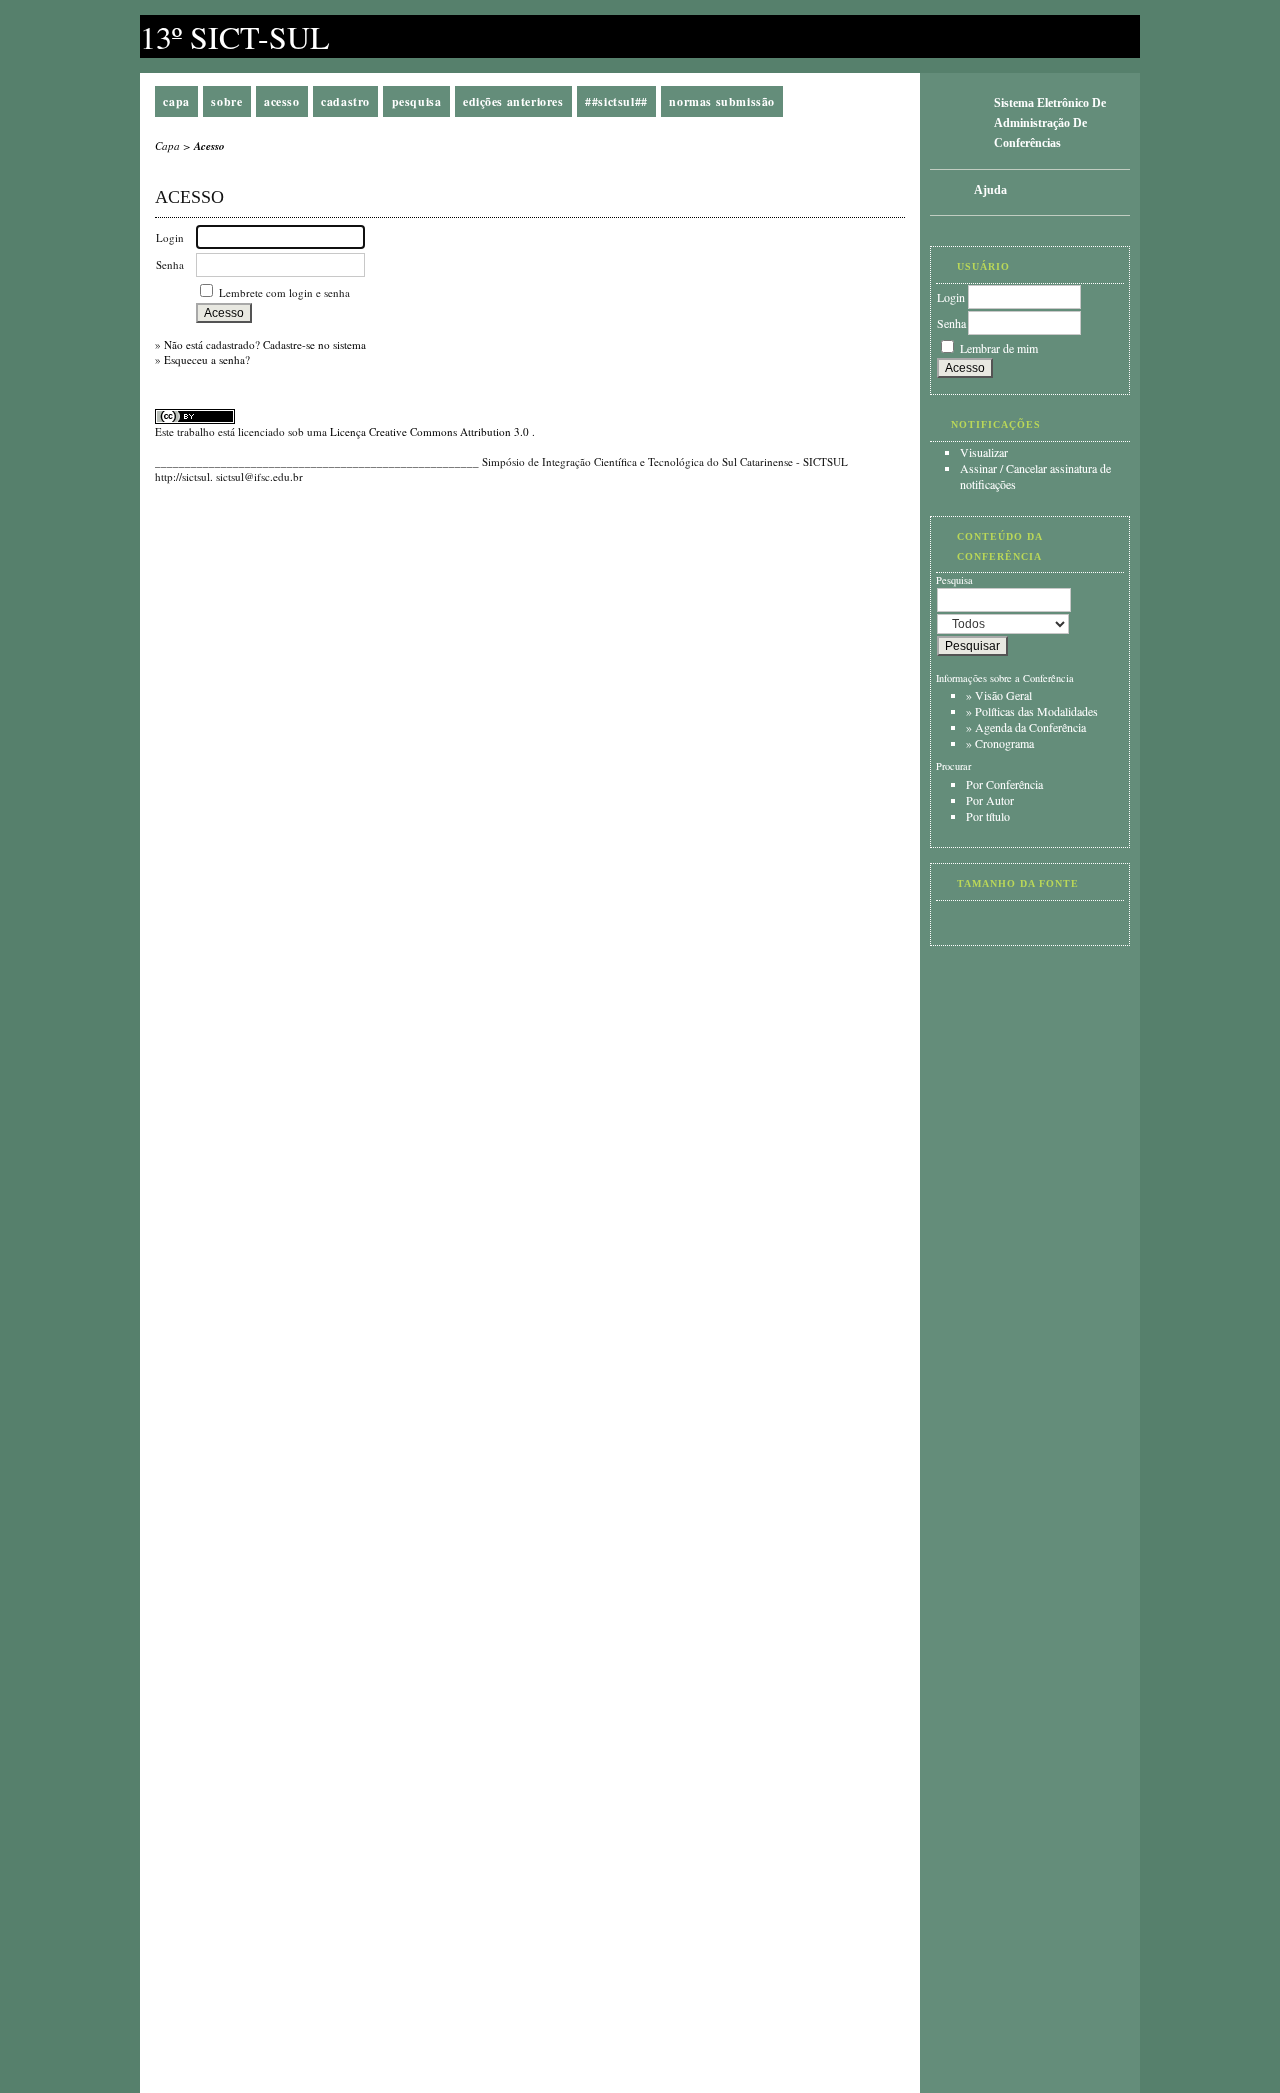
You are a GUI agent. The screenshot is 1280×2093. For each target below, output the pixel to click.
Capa (176, 101)
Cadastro (345, 101)
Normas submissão (722, 101)
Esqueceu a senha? (207, 359)
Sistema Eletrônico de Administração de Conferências (1050, 123)
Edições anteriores (513, 101)
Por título (988, 816)
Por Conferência (1004, 784)
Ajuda (990, 190)
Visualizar (984, 452)
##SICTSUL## (616, 101)
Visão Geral (1003, 695)
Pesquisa (417, 101)
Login (951, 297)
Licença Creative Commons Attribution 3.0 (431, 431)
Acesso (282, 101)
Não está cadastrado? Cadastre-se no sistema (265, 344)
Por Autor (990, 800)
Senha (951, 323)
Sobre (226, 101)
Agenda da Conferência (1030, 727)
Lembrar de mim (999, 348)
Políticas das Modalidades (1036, 711)
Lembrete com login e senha (284, 292)
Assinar (978, 468)
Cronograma (1004, 743)
